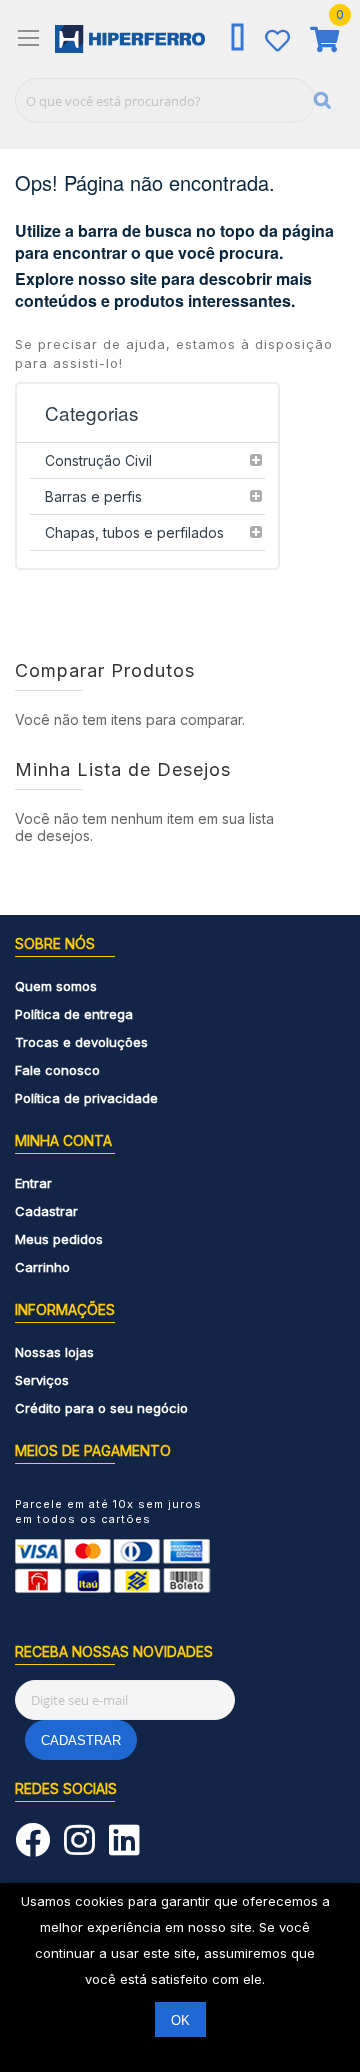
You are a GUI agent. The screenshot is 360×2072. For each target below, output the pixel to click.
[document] (180, 1977)
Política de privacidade (86, 1098)
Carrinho (42, 1267)
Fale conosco (57, 1070)
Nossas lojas (54, 1352)
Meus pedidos (59, 1239)
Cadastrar (46, 1211)
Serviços (42, 1380)
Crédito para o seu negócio (101, 1408)
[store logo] (130, 39)
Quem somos (56, 986)
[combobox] (165, 100)
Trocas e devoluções (81, 1042)
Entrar (33, 1183)
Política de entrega (74, 1014)
